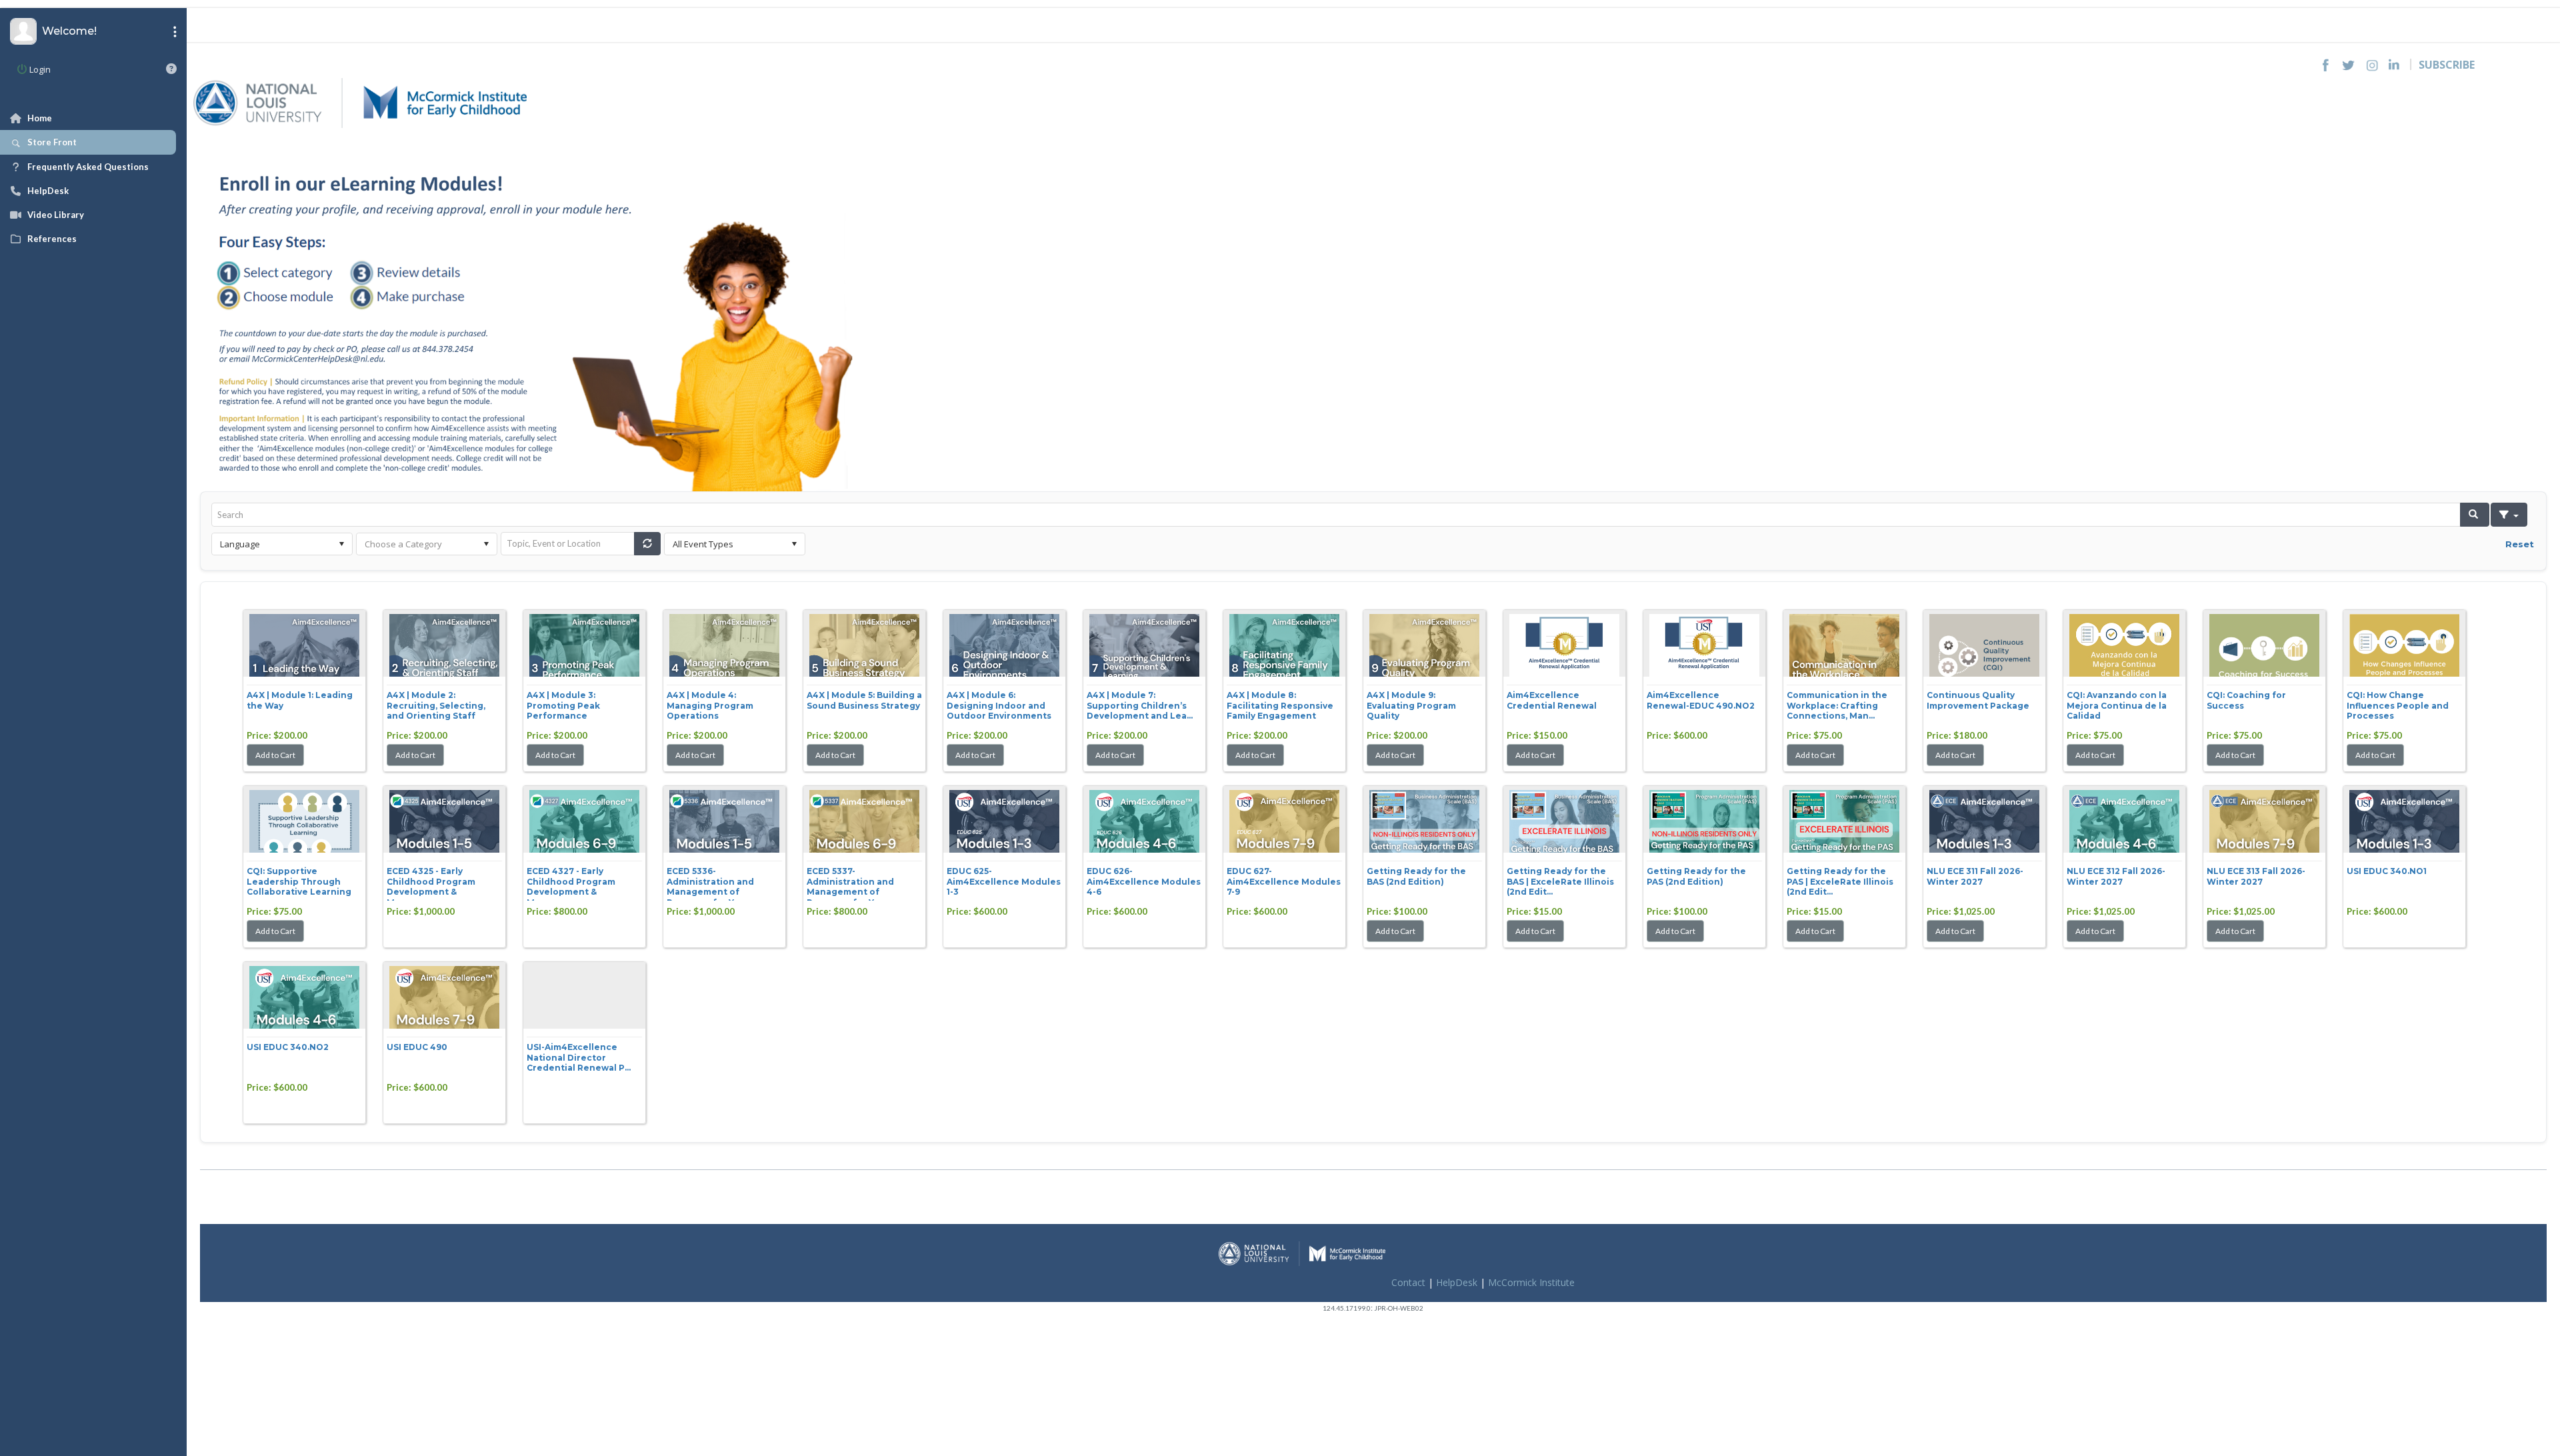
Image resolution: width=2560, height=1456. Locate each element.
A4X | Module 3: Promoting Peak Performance (563, 705)
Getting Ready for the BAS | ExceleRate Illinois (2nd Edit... (1560, 881)
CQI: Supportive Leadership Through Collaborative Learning (299, 881)
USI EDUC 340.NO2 (288, 1047)
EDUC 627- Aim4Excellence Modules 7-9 (1284, 881)
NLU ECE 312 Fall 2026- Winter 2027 (2116, 876)
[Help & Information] (171, 69)
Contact (1408, 1282)
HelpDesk (1457, 1282)
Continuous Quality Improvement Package (1978, 700)
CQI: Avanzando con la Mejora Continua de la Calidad (2117, 705)
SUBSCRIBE (2447, 65)
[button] (2475, 515)
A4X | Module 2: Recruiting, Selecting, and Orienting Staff (436, 705)
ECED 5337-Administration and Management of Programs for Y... (850, 883)
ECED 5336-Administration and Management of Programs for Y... (710, 883)
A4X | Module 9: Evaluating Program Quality (1411, 705)
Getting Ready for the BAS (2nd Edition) (1416, 876)
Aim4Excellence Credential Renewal (1552, 700)
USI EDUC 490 (417, 1047)
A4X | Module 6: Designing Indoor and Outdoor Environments (999, 705)
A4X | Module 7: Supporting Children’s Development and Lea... (1140, 705)
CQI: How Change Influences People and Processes (2398, 705)
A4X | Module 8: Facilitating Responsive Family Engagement (1280, 705)
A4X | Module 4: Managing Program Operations (710, 705)
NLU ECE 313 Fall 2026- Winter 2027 (2256, 876)
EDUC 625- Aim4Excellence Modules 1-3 (1004, 881)
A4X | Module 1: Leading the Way (300, 700)
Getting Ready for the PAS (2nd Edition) (1696, 876)
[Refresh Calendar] (647, 544)
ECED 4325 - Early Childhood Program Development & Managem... (431, 883)
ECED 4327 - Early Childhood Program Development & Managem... (571, 883)
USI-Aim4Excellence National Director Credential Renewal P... (579, 1057)
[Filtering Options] (2509, 515)
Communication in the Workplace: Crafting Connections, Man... (1837, 705)
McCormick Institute (1531, 1282)
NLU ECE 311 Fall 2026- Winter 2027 (1975, 876)
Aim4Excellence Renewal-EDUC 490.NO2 (1701, 700)
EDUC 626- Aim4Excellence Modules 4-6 (1144, 881)
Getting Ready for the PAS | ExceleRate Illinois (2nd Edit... (1840, 881)
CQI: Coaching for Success (2246, 700)
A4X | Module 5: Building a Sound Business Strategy (864, 700)
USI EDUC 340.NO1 (2387, 871)
